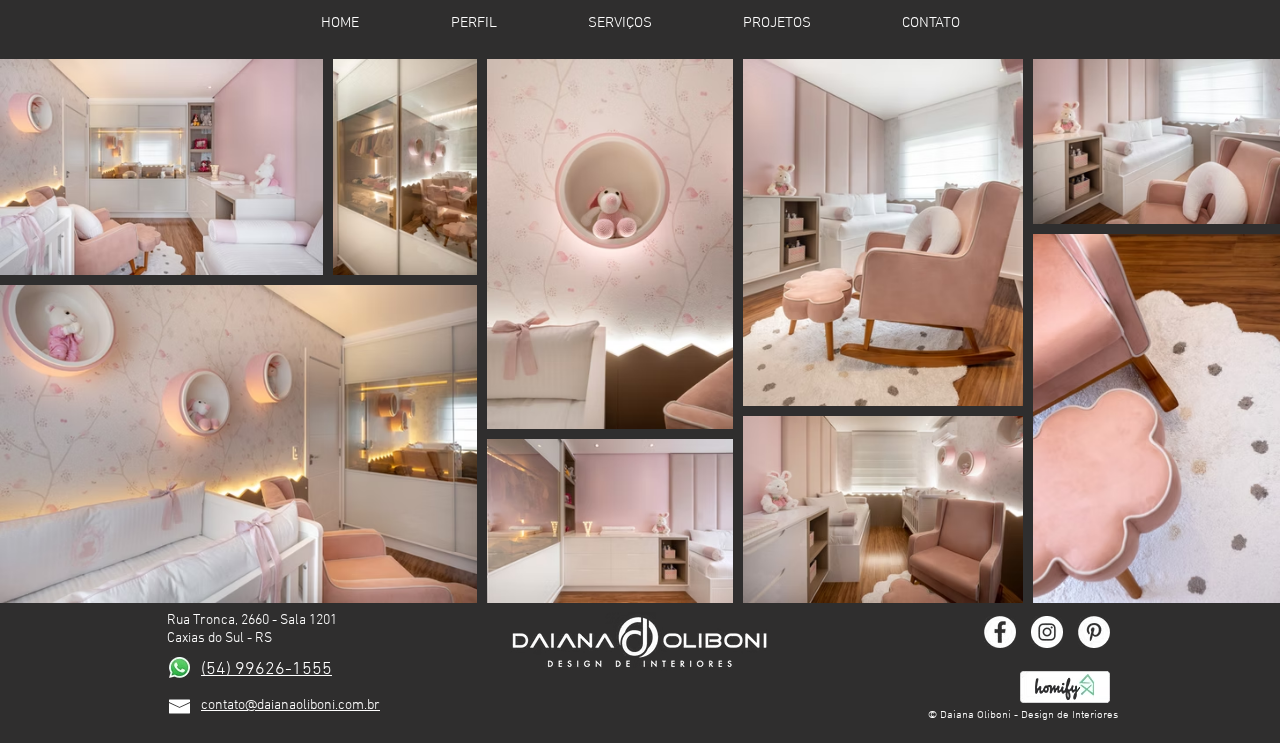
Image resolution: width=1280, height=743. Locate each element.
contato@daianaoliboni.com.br (290, 705)
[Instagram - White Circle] (1047, 632)
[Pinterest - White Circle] (1094, 632)
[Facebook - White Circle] (1000, 632)
